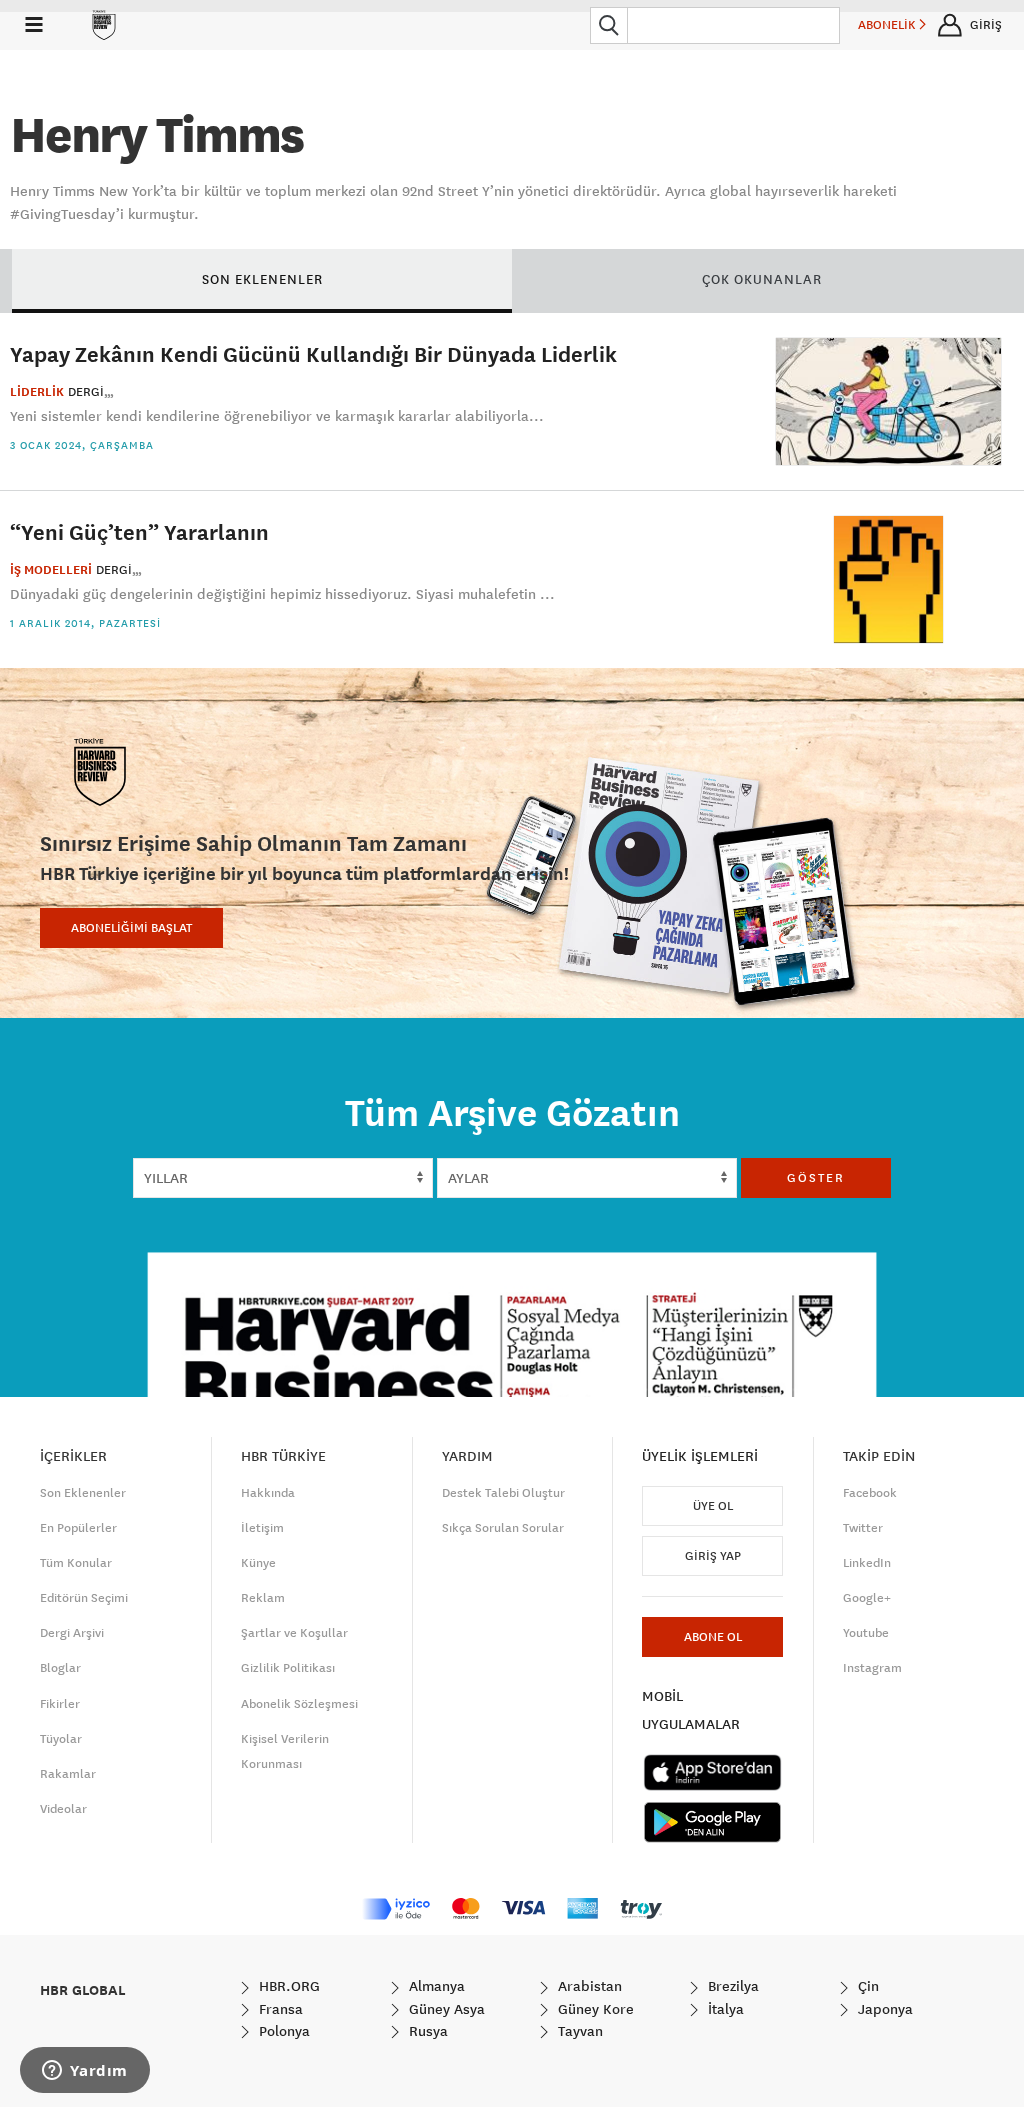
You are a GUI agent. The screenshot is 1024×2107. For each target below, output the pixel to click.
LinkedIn (867, 1563)
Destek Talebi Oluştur (503, 1493)
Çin (866, 1986)
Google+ (867, 1598)
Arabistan (588, 1986)
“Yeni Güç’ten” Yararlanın (139, 531)
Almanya (435, 1986)
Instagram (872, 1668)
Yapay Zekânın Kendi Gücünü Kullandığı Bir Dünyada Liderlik (313, 353)
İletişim (262, 1528)
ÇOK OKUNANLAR (762, 279)
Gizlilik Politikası (288, 1668)
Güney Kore (594, 2009)
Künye (258, 1563)
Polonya (282, 2031)
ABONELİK (888, 25)
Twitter (863, 1528)
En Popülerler (78, 1528)
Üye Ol (713, 1506)
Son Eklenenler (83, 1493)
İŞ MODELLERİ (51, 570)
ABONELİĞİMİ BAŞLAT (131, 928)
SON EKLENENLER (262, 279)
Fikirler (60, 1704)
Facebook (870, 1493)
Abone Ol (713, 1637)
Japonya (883, 2009)
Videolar (63, 1809)
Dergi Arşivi (72, 1633)
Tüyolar (61, 1739)
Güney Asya (445, 2009)
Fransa (279, 2009)
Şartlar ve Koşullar (294, 1633)
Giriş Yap (713, 1556)
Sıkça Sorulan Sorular (503, 1528)
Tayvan (578, 2031)
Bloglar (60, 1668)
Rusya (426, 2031)
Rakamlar (68, 1774)
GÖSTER (816, 1178)
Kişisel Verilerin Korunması (285, 1751)
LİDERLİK (37, 392)
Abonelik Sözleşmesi (299, 1704)
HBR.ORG (287, 1986)
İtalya (724, 2009)
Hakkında (268, 1493)
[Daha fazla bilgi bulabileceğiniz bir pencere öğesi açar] (85, 2072)
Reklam (263, 1598)
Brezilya (731, 1986)
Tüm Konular (76, 1563)
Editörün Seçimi (84, 1598)
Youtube (866, 1633)
